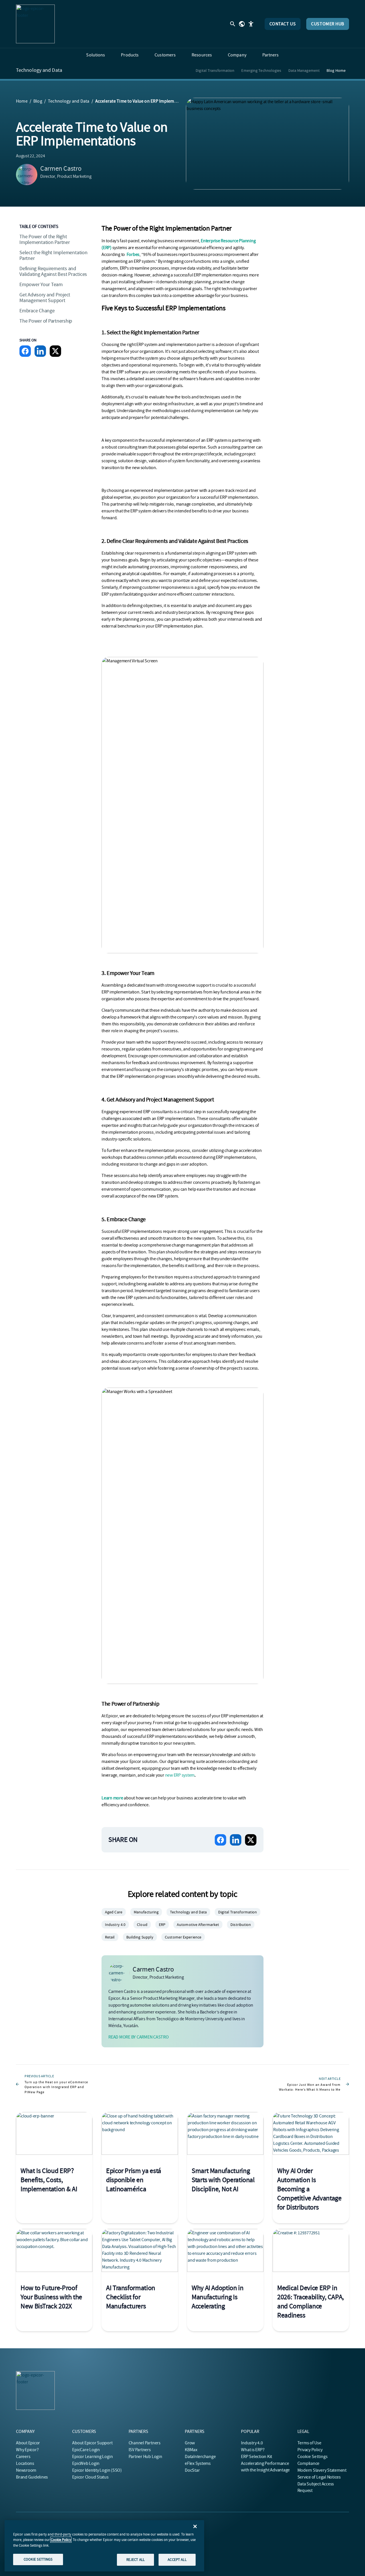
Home (22, 101)
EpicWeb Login (86, 2463)
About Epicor (28, 2443)
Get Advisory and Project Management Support (45, 298)
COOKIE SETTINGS (38, 2559)
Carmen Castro (61, 168)
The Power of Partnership (46, 321)
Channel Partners (145, 2443)
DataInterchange (200, 2457)
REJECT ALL (135, 2560)
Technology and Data (39, 70)
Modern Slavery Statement (322, 2470)
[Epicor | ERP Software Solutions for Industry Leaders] (35, 24)
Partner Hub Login (145, 2457)
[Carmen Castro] (27, 175)
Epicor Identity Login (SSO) (97, 2470)
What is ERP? (253, 2450)
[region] (104, 2546)
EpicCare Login (86, 2450)
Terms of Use (309, 2443)
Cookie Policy (61, 2540)
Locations (25, 2463)
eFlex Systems (198, 2463)
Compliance (309, 2463)
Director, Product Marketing (66, 176)
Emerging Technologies (261, 70)
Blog (38, 101)
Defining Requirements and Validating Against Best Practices (53, 271)
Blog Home (336, 70)
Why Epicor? (27, 2450)
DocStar (192, 2470)
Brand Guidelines (32, 2477)
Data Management (304, 70)
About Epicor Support (92, 2443)
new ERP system (180, 1775)
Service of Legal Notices (319, 2477)
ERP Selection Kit (256, 2457)
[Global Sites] (242, 24)
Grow (190, 2443)
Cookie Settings (313, 2457)
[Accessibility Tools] (251, 24)
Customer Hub (328, 24)
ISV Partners (140, 2450)
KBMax (191, 2450)
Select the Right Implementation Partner (53, 255)
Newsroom (26, 2470)
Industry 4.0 (252, 2443)
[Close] (195, 2526)
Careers (23, 2457)
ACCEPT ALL (177, 2560)
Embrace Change (37, 311)
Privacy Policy (310, 2450)
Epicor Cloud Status (90, 2477)
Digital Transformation (215, 70)
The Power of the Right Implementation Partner (45, 240)
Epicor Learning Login (92, 2457)
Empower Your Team (41, 285)
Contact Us (283, 24)
